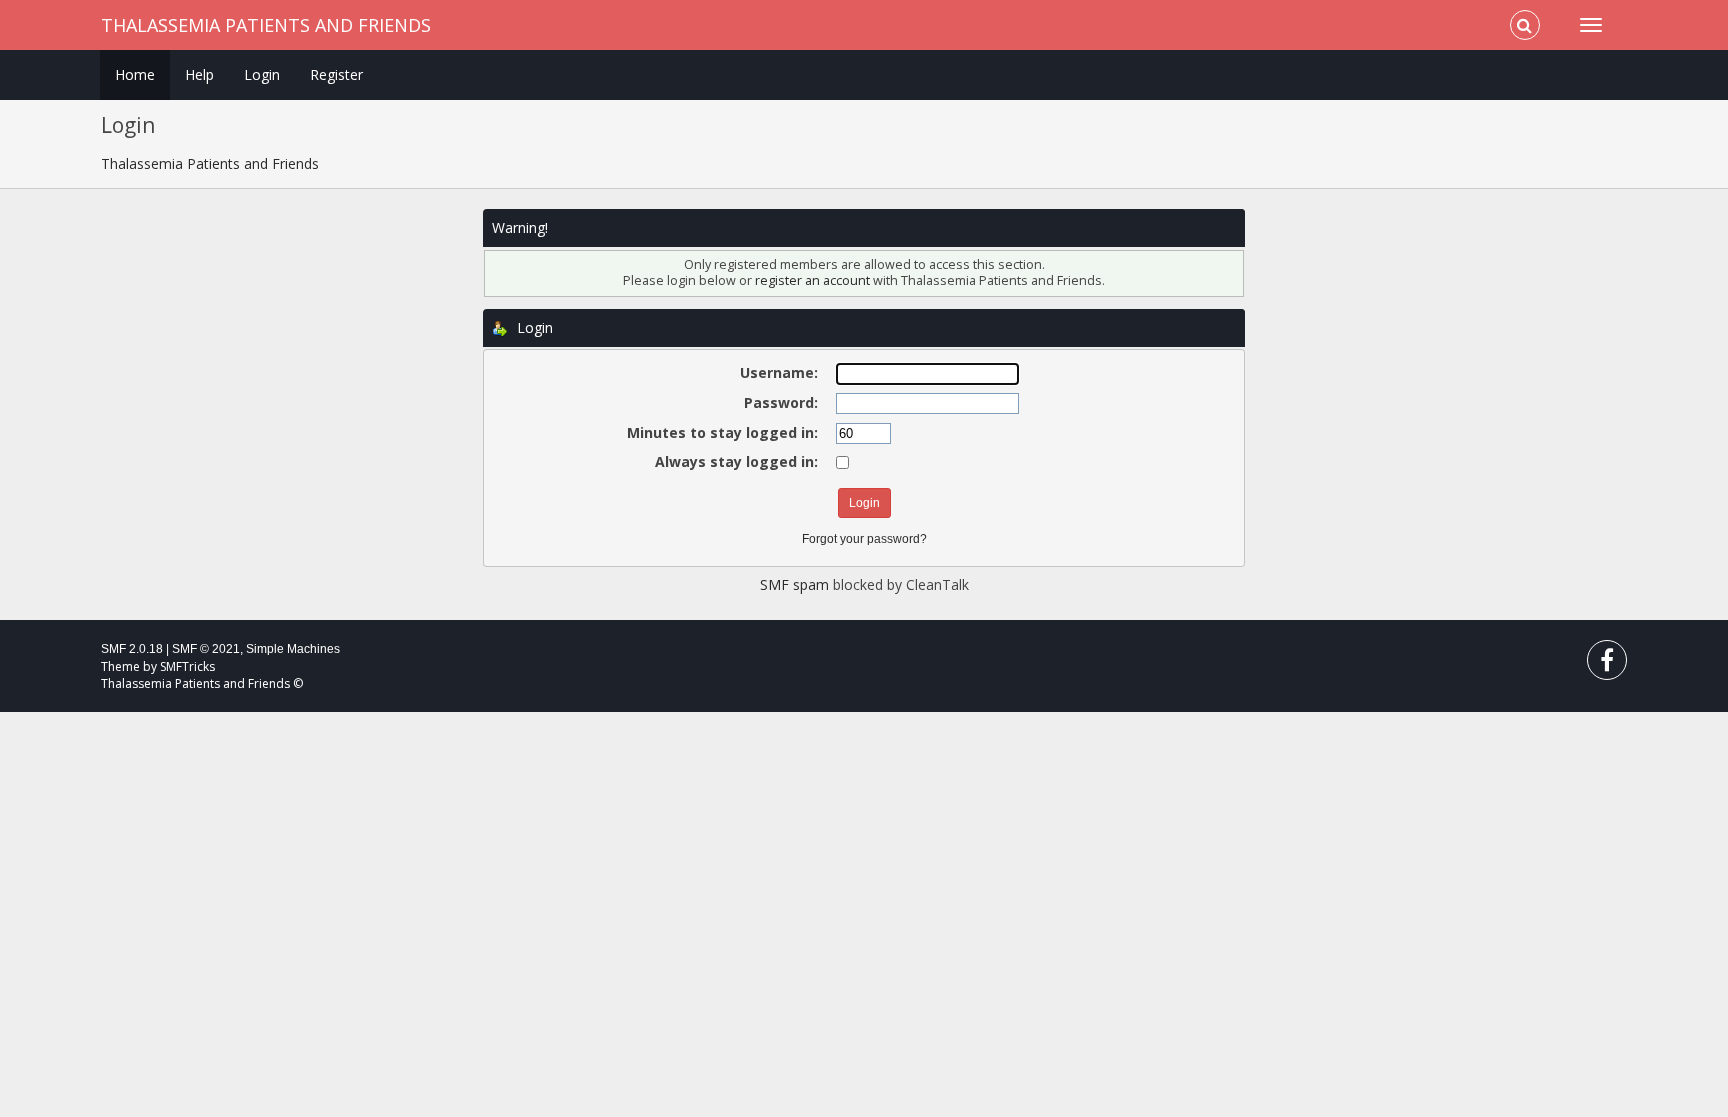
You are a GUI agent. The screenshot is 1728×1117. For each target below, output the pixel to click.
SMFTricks (187, 666)
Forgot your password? (864, 539)
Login (262, 74)
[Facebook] (1607, 664)
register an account (812, 280)
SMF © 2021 (206, 649)
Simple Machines (293, 649)
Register (336, 74)
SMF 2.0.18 (132, 649)
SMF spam (794, 584)
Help (199, 74)
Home (135, 74)
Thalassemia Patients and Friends (266, 25)
